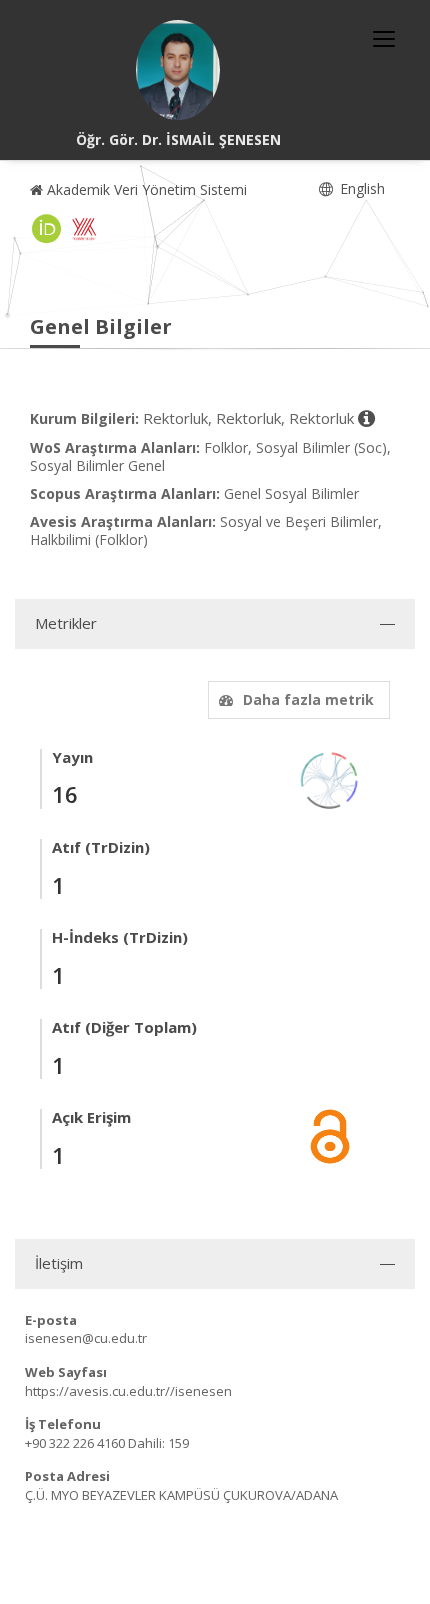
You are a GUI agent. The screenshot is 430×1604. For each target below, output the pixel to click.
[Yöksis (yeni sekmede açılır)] (84, 229)
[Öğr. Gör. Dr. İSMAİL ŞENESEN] (178, 70)
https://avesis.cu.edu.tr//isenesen (128, 1391)
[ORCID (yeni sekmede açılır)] (47, 229)
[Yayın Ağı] (330, 778)
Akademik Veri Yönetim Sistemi (145, 189)
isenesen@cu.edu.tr (86, 1338)
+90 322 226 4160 (75, 1443)
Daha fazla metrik (308, 699)
